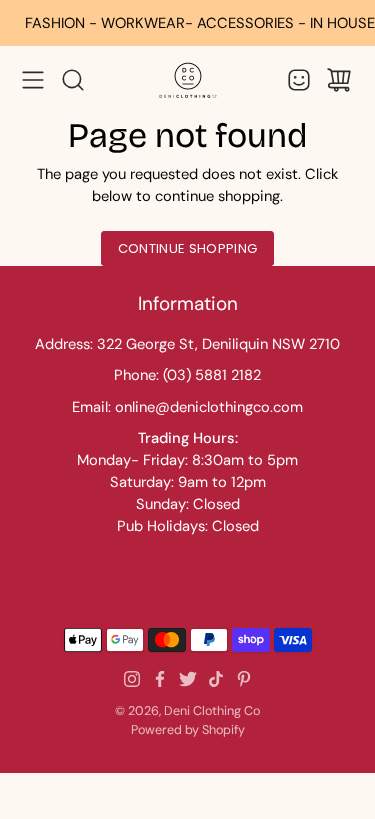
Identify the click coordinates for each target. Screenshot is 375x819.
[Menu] (33, 80)
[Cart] (339, 80)
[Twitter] (188, 679)
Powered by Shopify (188, 730)
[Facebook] (160, 679)
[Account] (299, 80)
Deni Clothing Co (212, 711)
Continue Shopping (188, 248)
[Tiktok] (216, 679)
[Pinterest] (244, 679)
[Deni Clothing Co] (188, 80)
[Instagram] (132, 679)
